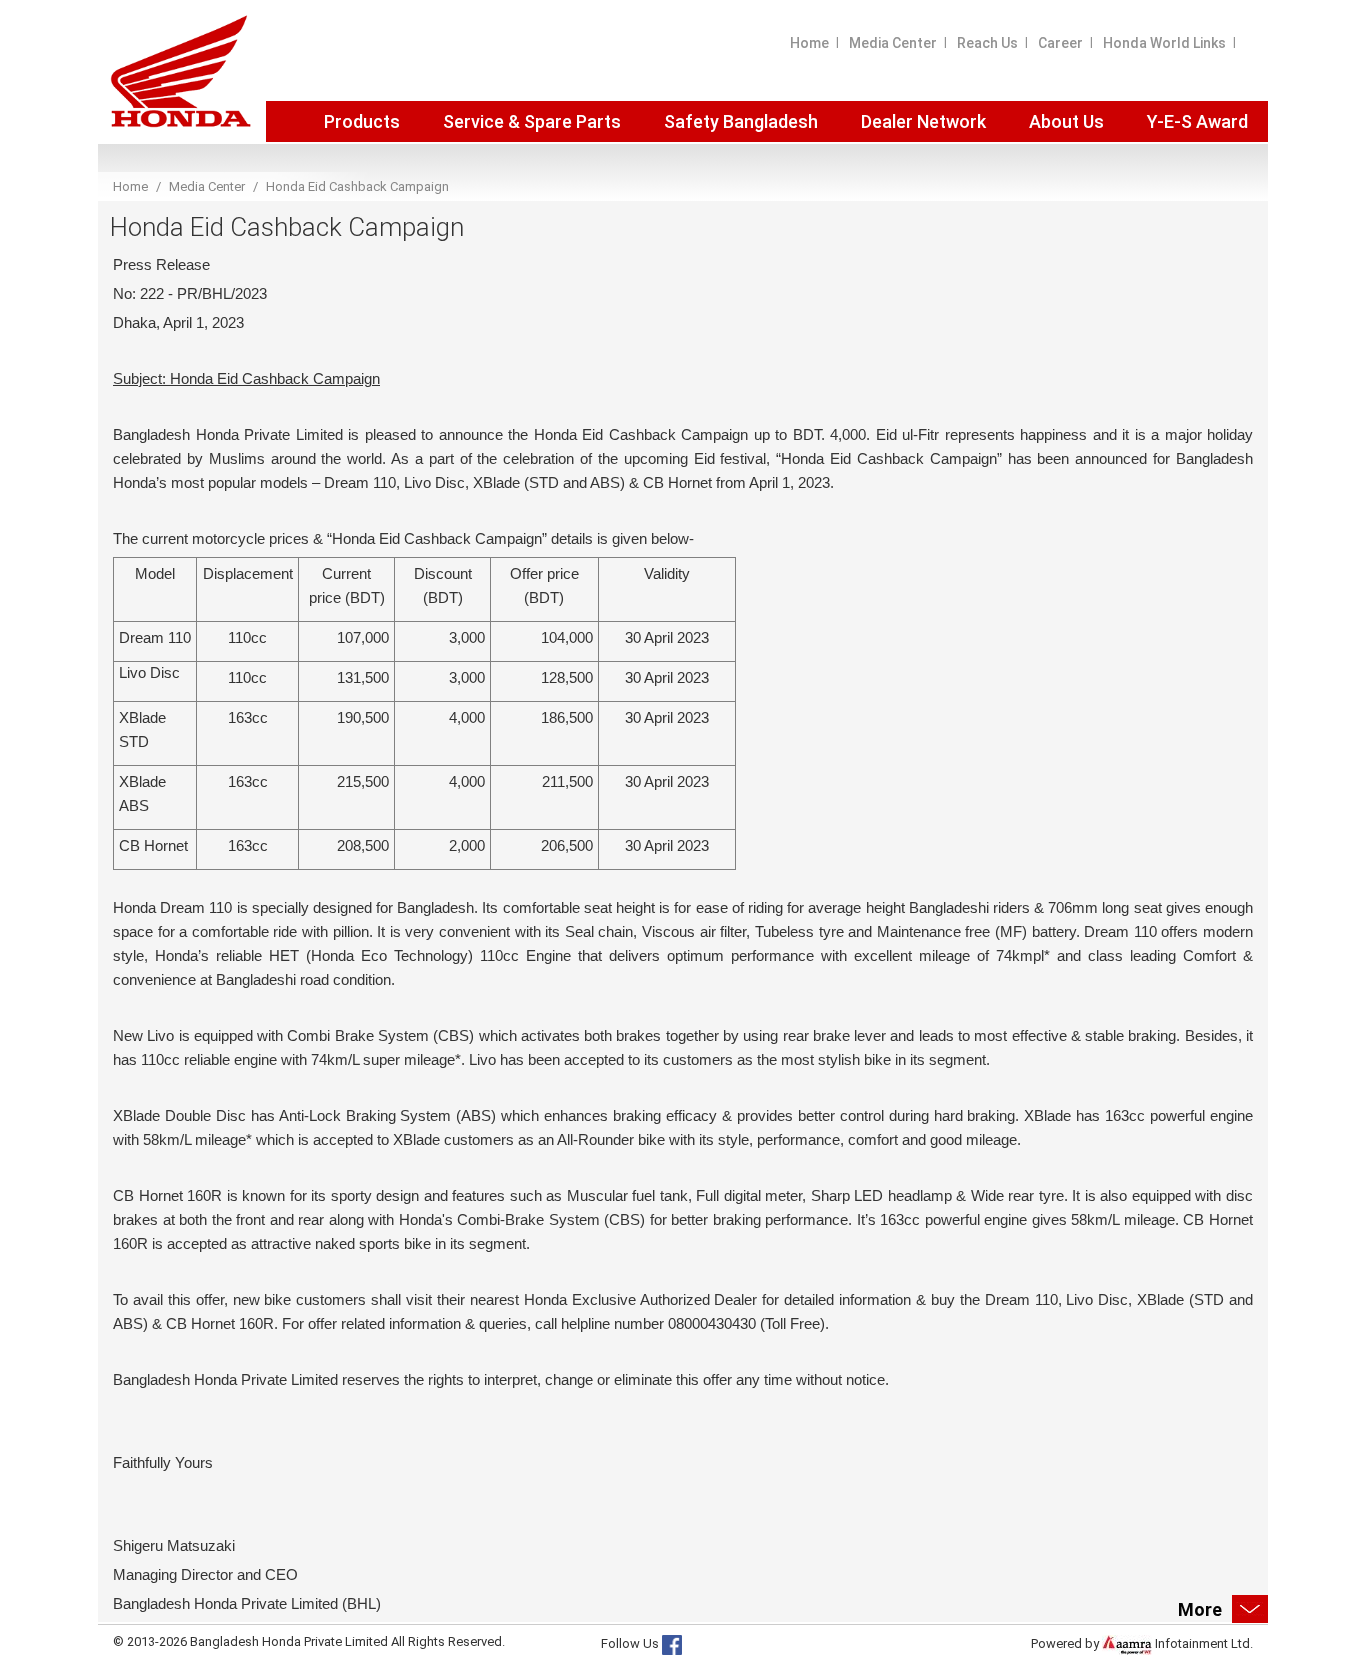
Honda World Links (1164, 43)
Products (362, 121)
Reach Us (987, 43)
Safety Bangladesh (741, 121)
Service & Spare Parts (532, 121)
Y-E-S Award (1197, 121)
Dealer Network (923, 121)
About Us (1066, 121)
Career (1060, 43)
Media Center (893, 43)
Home (809, 43)
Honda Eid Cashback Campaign (357, 186)
